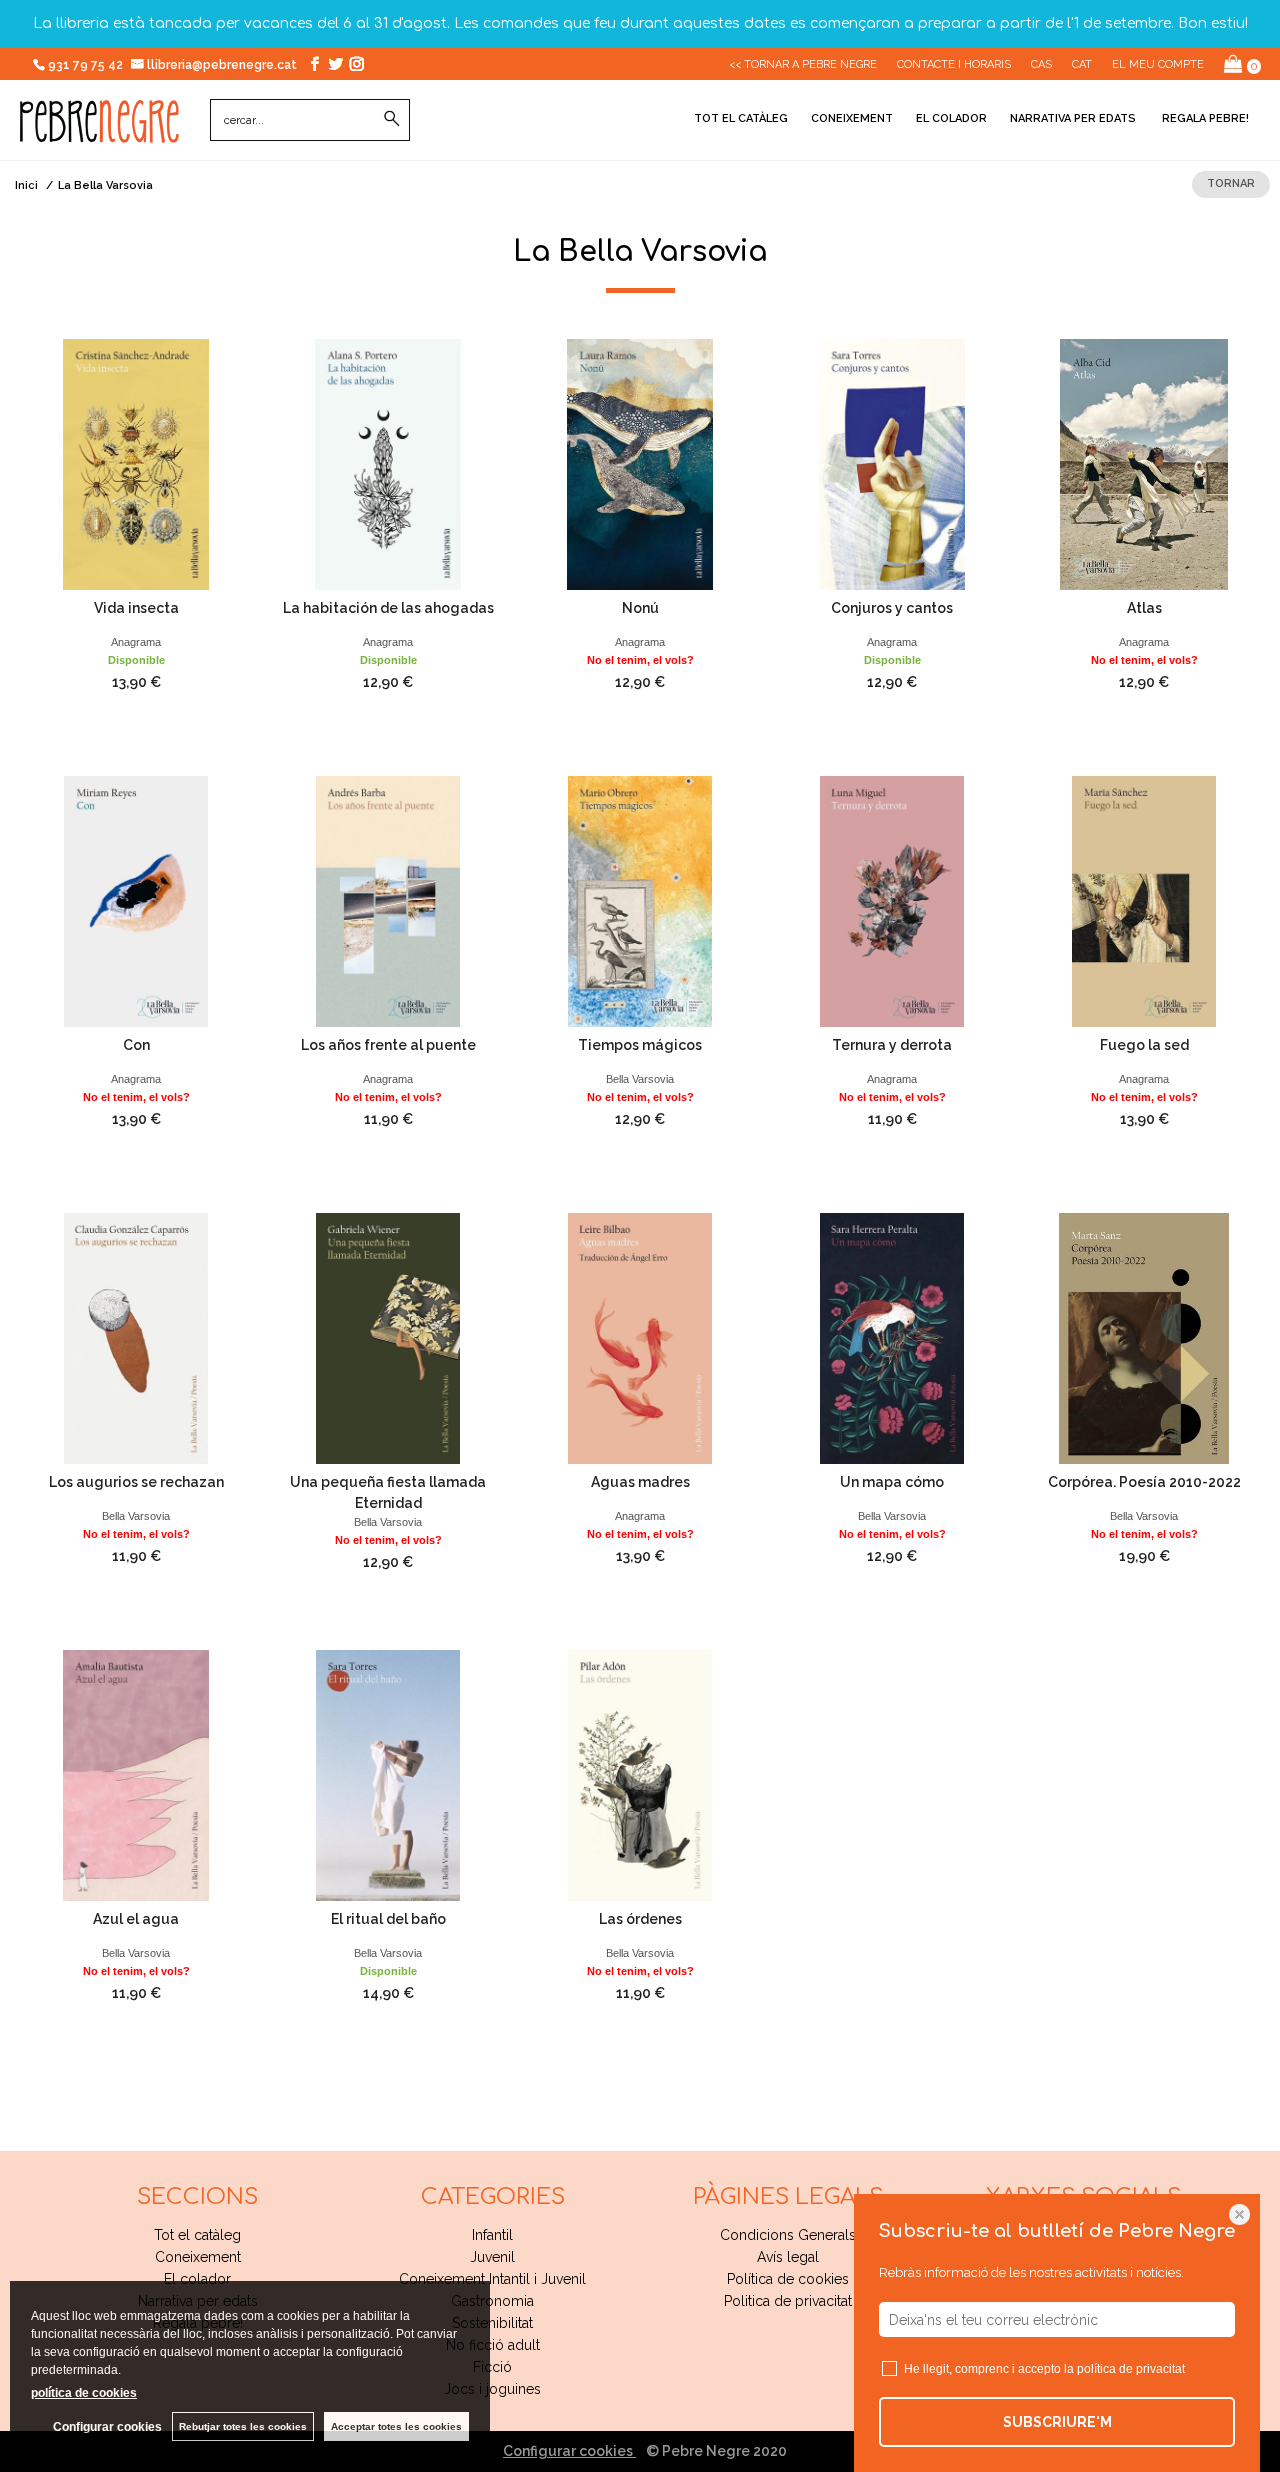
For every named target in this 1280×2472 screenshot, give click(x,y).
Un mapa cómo (892, 1482)
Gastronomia (492, 2301)
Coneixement (852, 118)
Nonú (640, 608)
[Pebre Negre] (99, 132)
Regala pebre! (1204, 118)
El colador (951, 118)
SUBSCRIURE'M (1057, 2422)
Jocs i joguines (492, 2389)
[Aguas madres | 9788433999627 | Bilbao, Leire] (640, 1338)
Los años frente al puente (388, 1045)
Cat (1082, 64)
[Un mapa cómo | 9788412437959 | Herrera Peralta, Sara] (892, 1338)
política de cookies (84, 2393)
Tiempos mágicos (640, 1045)
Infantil (492, 2235)
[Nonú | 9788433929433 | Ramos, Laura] (640, 464)
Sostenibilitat (492, 2323)
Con (136, 1045)
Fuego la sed (1144, 1045)
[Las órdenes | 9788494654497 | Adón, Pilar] (640, 1775)
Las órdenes (640, 1919)
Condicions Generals (788, 2235)
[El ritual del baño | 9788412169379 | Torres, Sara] (388, 1775)
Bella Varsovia (640, 1079)
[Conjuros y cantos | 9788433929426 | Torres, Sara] (892, 464)
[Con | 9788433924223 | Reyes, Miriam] (136, 901)
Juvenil (492, 2257)
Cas (1041, 64)
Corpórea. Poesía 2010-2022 (1144, 1482)
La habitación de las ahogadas (388, 608)
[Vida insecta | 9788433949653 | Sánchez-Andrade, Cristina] (136, 464)
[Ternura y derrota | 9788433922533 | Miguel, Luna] (892, 901)
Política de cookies (788, 2279)
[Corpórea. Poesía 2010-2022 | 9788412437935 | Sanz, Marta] (1144, 1338)
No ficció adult (493, 2345)
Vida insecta (136, 608)
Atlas (1144, 608)
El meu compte (1158, 64)
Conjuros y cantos (892, 608)
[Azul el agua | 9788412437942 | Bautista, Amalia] (136, 1775)
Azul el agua (136, 1919)
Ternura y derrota (892, 1045)
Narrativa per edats (1073, 118)
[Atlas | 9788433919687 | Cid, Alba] (1144, 464)
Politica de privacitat (788, 2301)
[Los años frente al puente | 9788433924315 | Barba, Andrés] (388, 901)
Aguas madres (640, 1482)
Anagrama (136, 642)
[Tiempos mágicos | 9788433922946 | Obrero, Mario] (640, 901)
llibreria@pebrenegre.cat (223, 65)
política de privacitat (1131, 2369)
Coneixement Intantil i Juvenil (492, 2279)
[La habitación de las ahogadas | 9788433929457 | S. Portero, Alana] (388, 464)
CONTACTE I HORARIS (954, 64)
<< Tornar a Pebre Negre (803, 64)
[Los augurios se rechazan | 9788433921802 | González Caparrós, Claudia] (136, 1338)
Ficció (492, 2367)
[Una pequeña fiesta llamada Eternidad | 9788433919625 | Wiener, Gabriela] (388, 1338)
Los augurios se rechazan (136, 1482)
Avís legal (788, 2257)
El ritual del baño (388, 1919)
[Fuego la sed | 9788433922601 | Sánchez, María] (1144, 901)
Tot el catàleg (741, 118)
